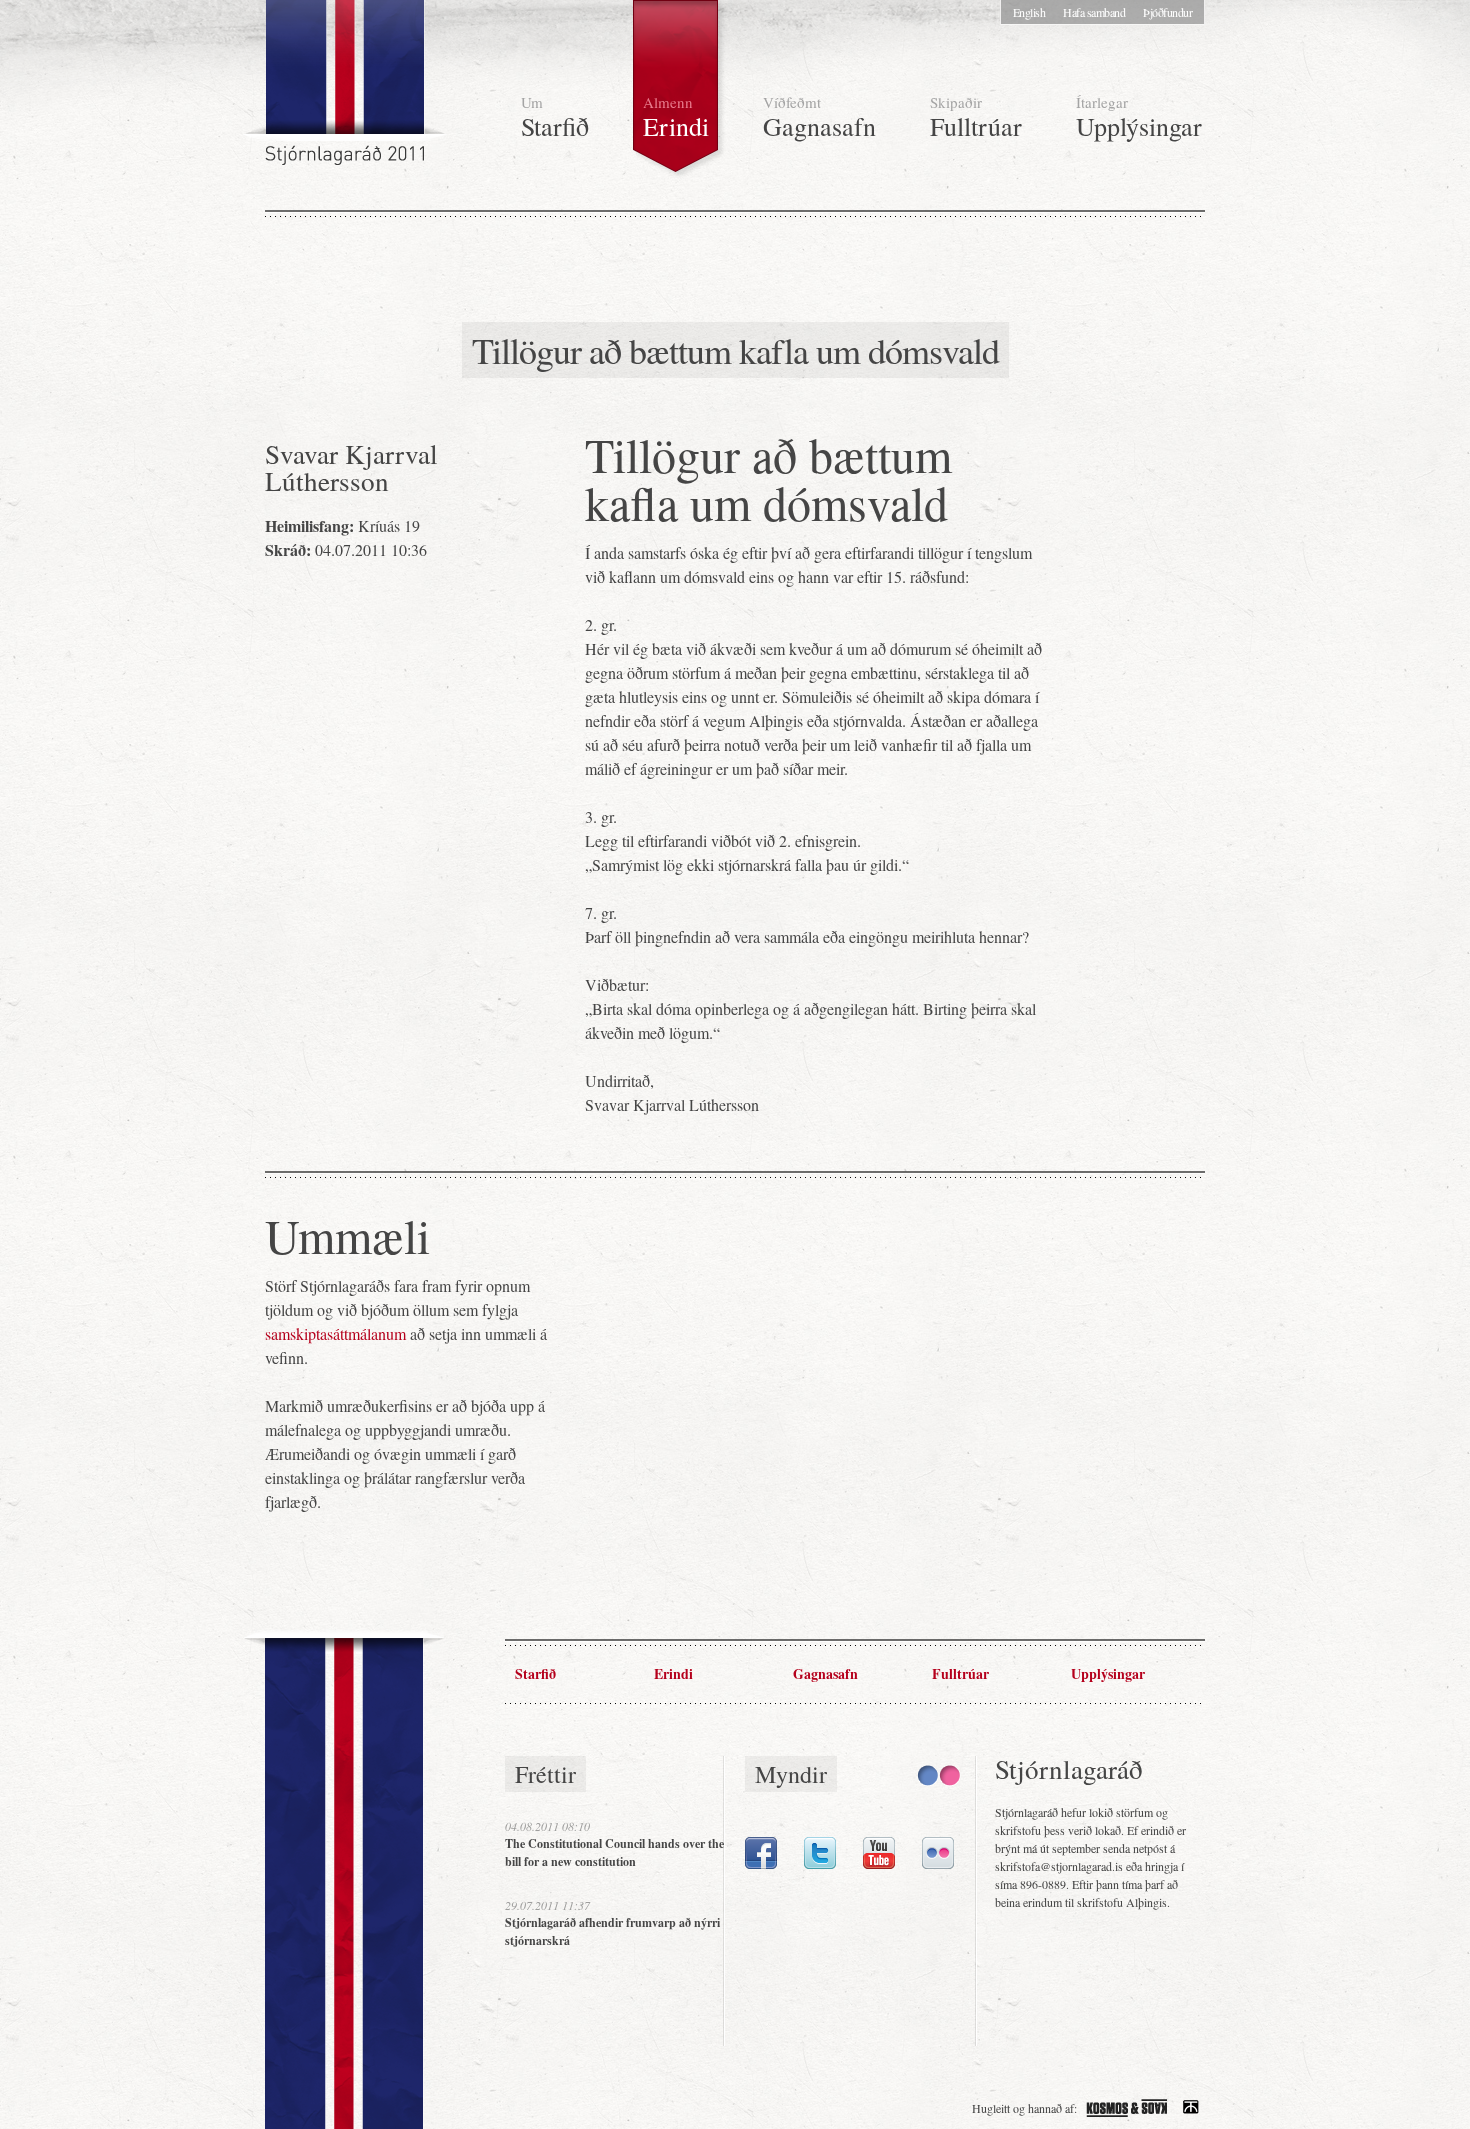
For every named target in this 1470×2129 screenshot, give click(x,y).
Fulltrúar (976, 117)
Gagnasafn (819, 117)
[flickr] (938, 1864)
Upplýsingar (1139, 117)
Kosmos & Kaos (1127, 2108)
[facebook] (761, 1864)
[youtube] (879, 1864)
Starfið (555, 117)
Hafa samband (1094, 12)
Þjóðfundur (1167, 12)
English (1029, 12)
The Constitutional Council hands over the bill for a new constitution (614, 1852)
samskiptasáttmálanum (335, 1333)
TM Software (1191, 2108)
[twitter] (820, 1864)
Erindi (676, 117)
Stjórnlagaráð (347, 90)
